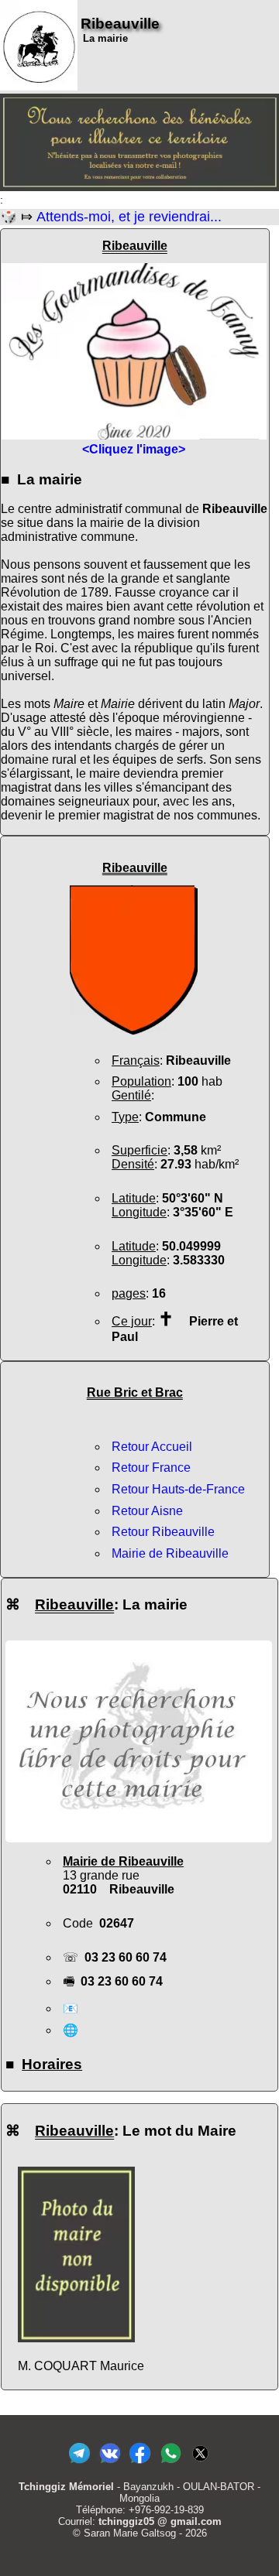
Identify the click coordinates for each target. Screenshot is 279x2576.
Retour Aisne (147, 1511)
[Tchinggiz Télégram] (79, 2463)
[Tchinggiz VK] (110, 2463)
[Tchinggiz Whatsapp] (170, 2463)
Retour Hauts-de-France (178, 1489)
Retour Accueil (152, 1447)
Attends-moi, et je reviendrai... (129, 217)
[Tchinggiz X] (200, 2463)
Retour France (151, 1468)
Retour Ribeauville (163, 1532)
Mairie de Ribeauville (170, 1553)
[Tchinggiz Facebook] (140, 2463)
